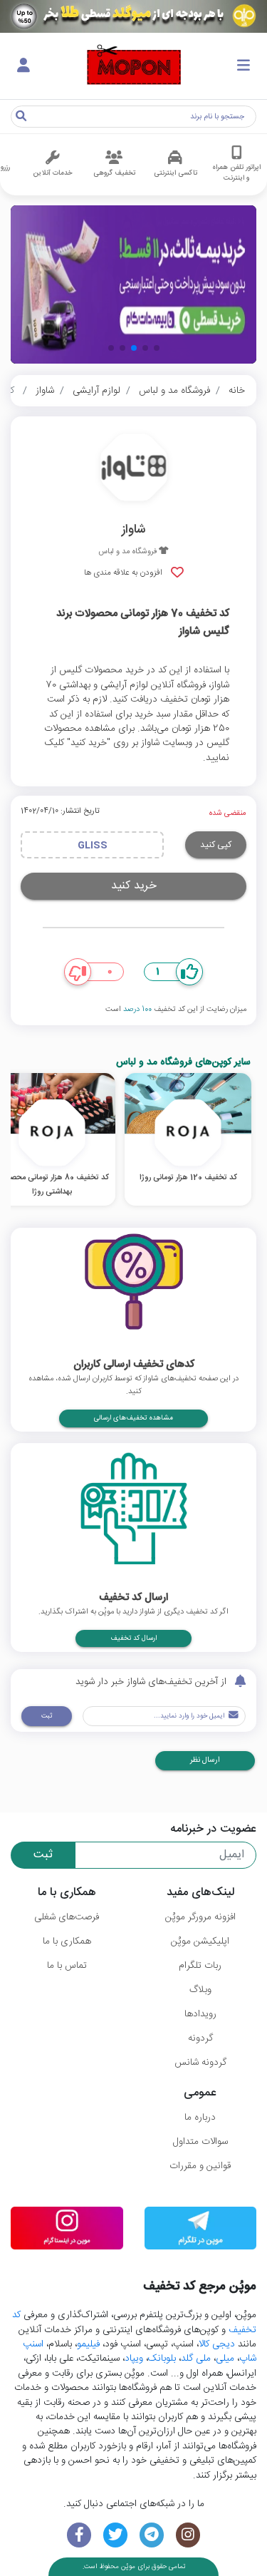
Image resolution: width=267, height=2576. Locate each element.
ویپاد (134, 2359)
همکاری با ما (67, 1941)
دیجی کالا (217, 2344)
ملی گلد (196, 2359)
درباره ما (200, 2118)
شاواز (45, 391)
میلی (225, 2359)
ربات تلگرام (200, 1966)
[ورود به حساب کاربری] (23, 66)
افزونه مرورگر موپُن (200, 1917)
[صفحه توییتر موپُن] (116, 2535)
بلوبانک (162, 2359)
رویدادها (200, 2014)
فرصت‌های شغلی (67, 1917)
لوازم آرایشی (96, 391)
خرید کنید (134, 886)
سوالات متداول (200, 2142)
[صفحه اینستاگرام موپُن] (188, 2535)
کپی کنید (216, 845)
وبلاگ (200, 1990)
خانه (237, 391)
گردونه (200, 2038)
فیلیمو (88, 2344)
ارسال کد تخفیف (133, 1638)
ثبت (47, 1716)
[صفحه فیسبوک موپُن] (79, 2535)
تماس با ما (67, 1966)
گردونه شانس (200, 2063)
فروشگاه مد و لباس (174, 391)
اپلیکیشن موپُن (200, 1941)
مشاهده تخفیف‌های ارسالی (133, 1418)
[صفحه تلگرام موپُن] (152, 2535)
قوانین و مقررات (200, 2166)
